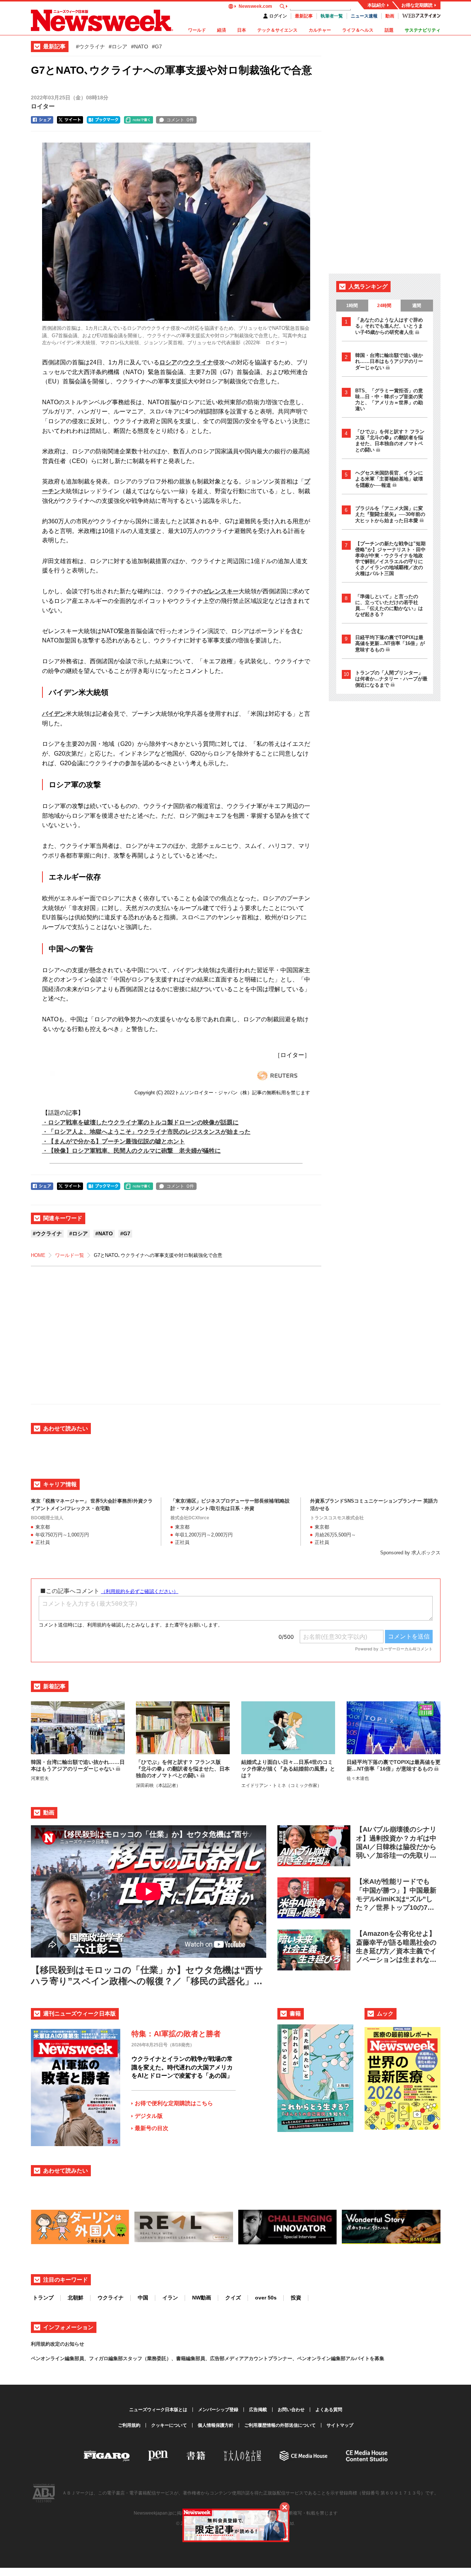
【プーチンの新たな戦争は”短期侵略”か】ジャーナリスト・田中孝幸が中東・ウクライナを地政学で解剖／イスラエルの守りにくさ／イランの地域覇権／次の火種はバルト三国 (390, 558)
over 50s (266, 2298)
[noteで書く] (139, 120)
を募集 (377, 2358)
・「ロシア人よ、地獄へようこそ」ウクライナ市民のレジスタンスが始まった (146, 1132)
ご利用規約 (129, 2425)
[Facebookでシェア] (42, 120)
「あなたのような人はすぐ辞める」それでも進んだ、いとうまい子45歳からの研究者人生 (389, 326)
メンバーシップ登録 (218, 2410)
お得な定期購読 (417, 5)
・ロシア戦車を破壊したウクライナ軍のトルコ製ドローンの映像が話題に (140, 1122)
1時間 (352, 306)
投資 (296, 2298)
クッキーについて (169, 2425)
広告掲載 (258, 2410)
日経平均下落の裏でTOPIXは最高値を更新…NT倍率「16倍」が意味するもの (390, 644)
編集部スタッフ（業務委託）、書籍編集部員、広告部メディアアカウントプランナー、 (203, 2358)
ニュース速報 (364, 16)
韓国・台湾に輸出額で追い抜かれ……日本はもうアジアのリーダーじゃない (389, 361)
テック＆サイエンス (277, 30)
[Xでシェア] (70, 120)
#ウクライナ (90, 47)
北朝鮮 (76, 2298)
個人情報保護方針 (216, 2425)
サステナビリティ (423, 30)
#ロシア (118, 47)
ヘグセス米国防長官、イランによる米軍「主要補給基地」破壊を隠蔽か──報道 (389, 479)
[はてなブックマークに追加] (104, 120)
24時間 (384, 306)
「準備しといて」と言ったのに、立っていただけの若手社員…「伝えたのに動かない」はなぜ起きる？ (389, 605)
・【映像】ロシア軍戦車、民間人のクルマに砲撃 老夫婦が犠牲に (131, 1151)
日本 (242, 30)
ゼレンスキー (221, 591)
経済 (222, 30)
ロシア (168, 362)
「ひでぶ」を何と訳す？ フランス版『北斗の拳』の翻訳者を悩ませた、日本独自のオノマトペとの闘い (390, 441)
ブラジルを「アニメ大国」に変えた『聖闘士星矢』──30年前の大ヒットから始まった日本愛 (390, 514)
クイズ (233, 2298)
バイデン (54, 714)
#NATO (140, 47)
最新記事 (304, 16)
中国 (143, 2298)
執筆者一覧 (332, 16)
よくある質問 (329, 2410)
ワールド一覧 (70, 1255)
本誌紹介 (376, 5)
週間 (417, 306)
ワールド (197, 30)
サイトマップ (340, 2425)
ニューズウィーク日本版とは (158, 2410)
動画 (390, 16)
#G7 (157, 47)
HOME (38, 1255)
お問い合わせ (291, 2410)
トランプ (43, 2298)
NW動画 (202, 2298)
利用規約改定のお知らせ (58, 2344)
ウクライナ (198, 362)
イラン (170, 2298)
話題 (389, 30)
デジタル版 (149, 2116)
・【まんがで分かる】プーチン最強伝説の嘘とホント (114, 1141)
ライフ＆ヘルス (358, 30)
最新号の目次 (152, 2128)
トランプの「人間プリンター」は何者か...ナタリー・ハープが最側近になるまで (391, 679)
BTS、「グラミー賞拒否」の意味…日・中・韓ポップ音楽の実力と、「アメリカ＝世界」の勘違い (389, 400)
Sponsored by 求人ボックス (410, 1553)
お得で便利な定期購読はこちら (174, 2103)
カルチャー (320, 30)
